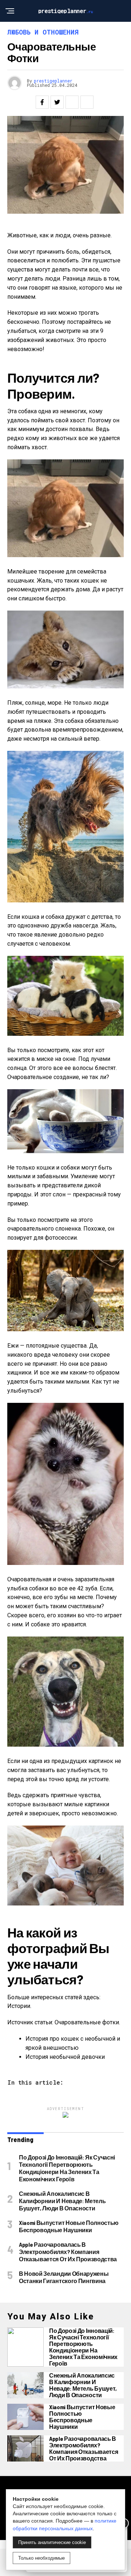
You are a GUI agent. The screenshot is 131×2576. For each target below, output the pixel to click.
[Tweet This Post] (57, 102)
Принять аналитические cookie (52, 2542)
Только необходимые (41, 2558)
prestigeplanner (53, 81)
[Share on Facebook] (42, 102)
